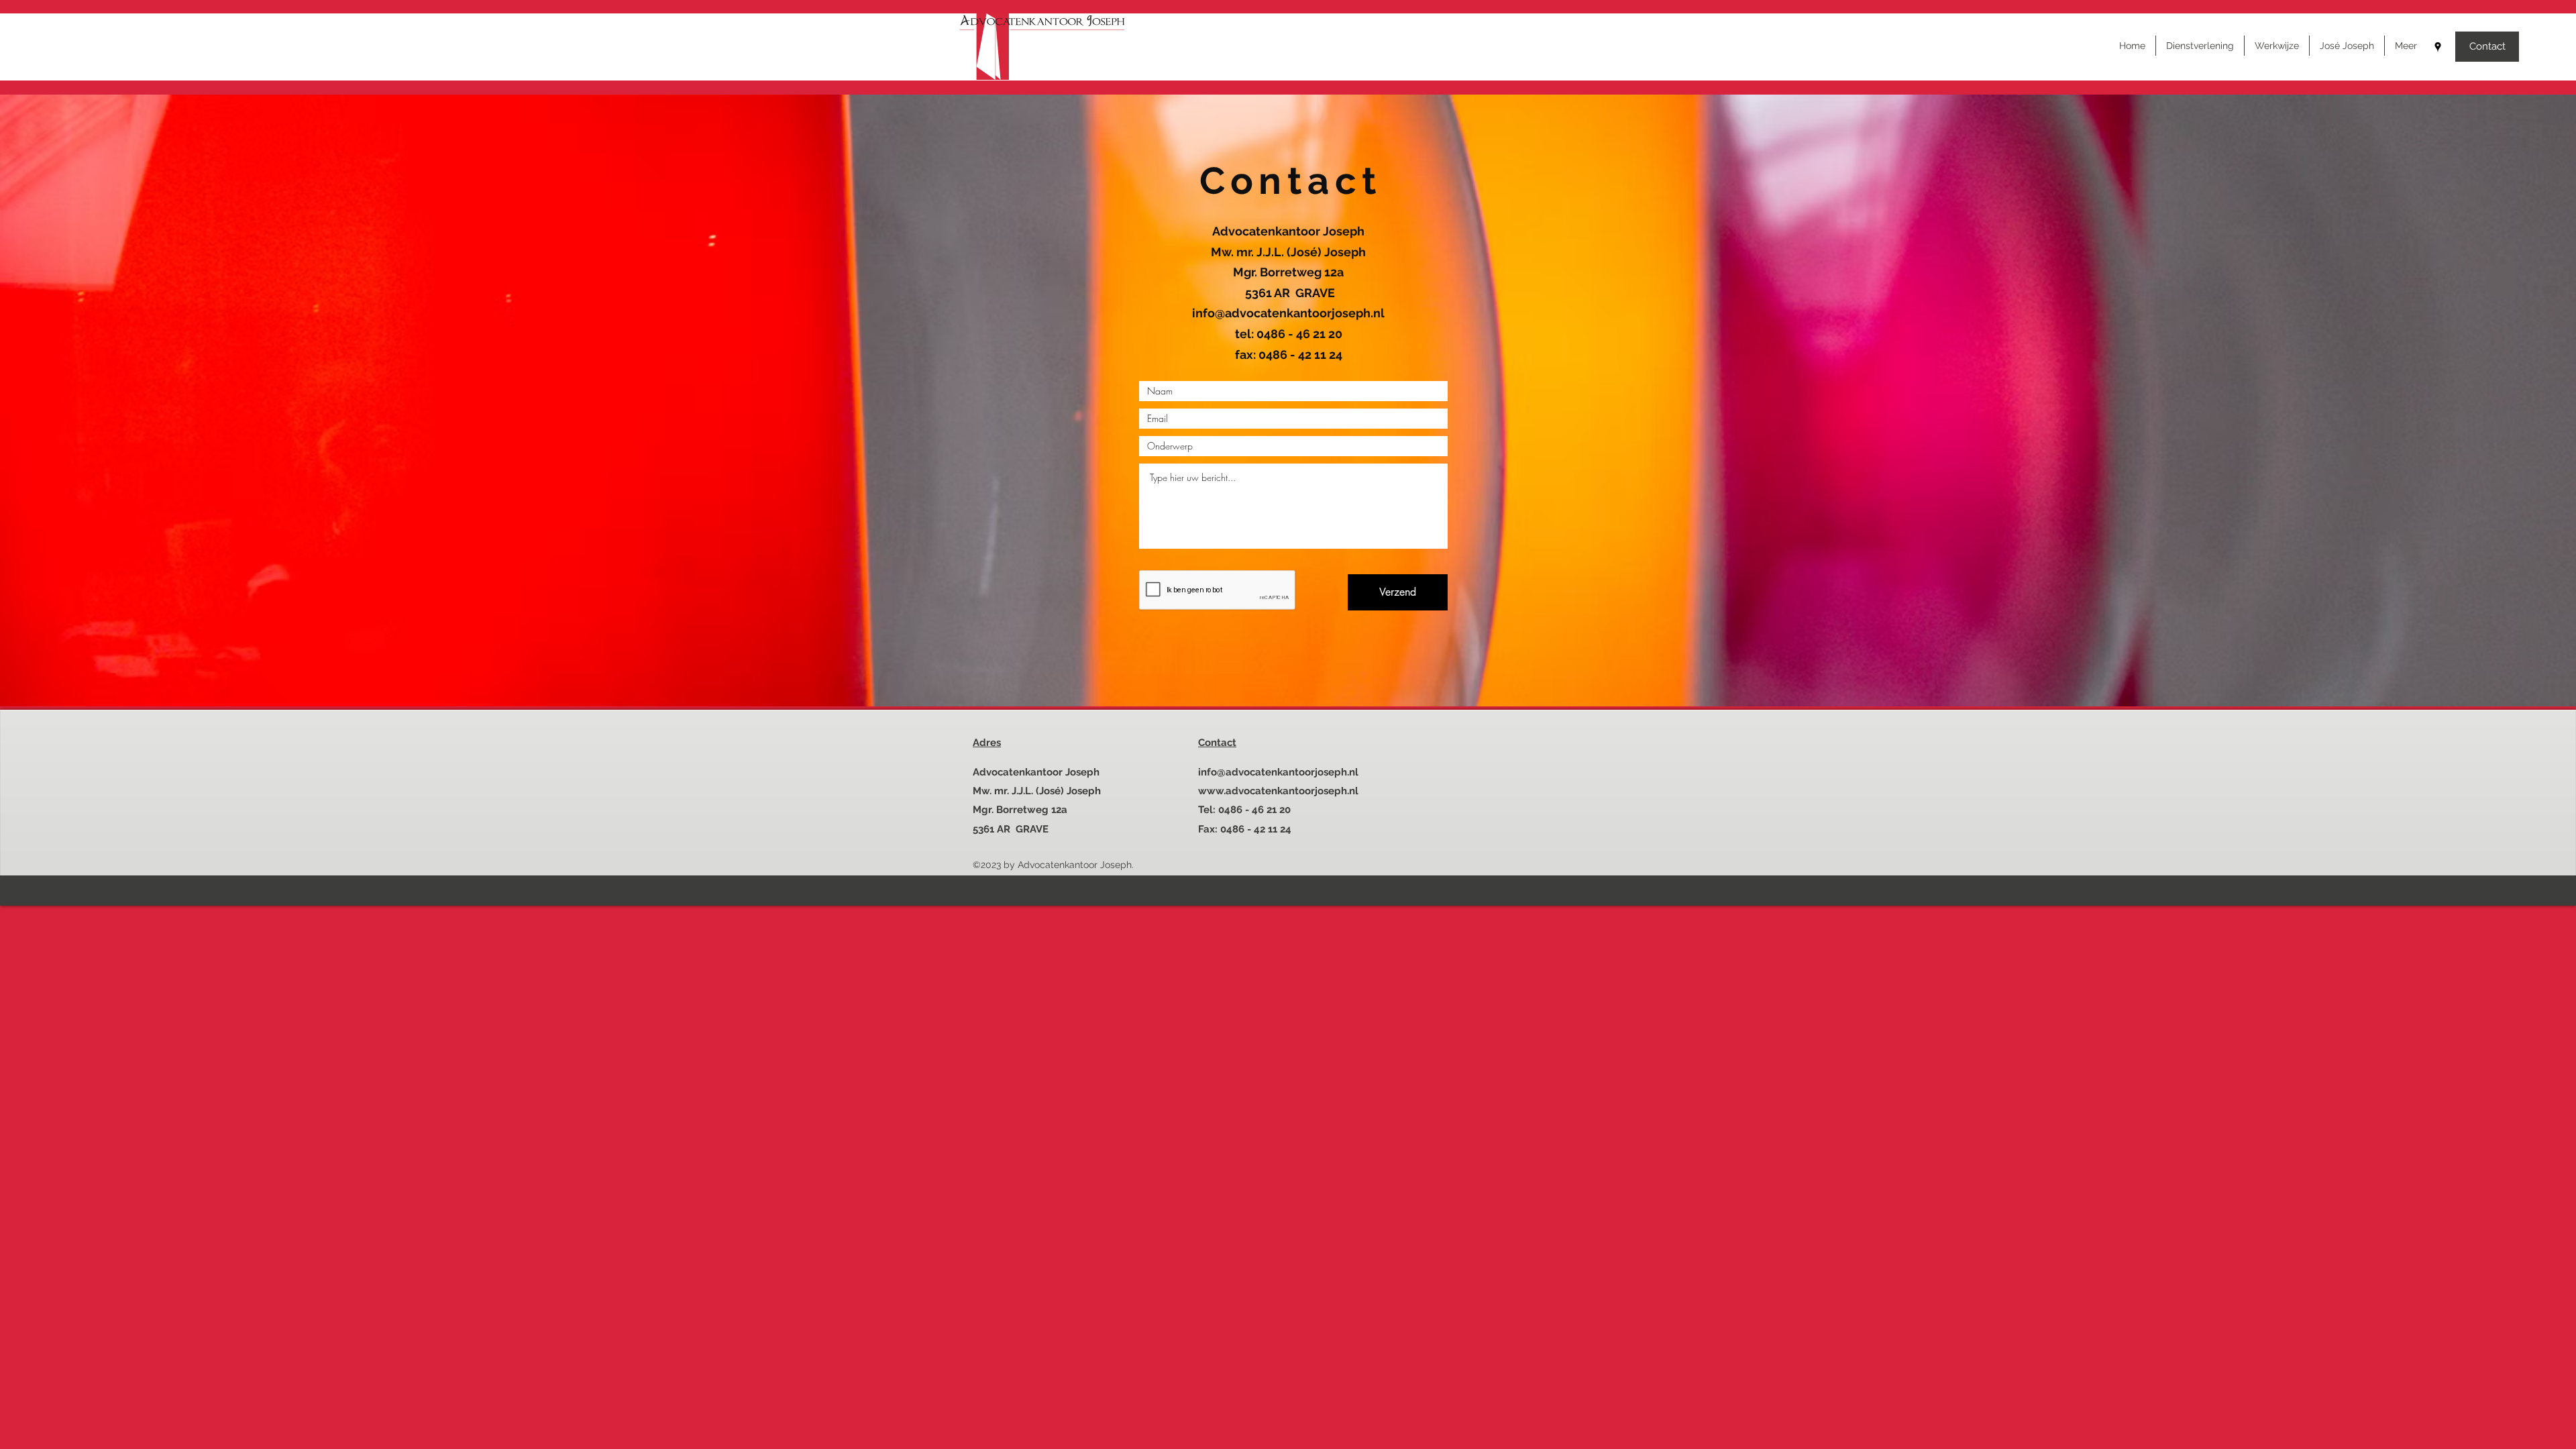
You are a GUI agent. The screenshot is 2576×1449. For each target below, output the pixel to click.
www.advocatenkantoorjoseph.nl (1278, 791)
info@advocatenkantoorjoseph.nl (1288, 313)
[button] (2406, 46)
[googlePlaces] (2438, 47)
